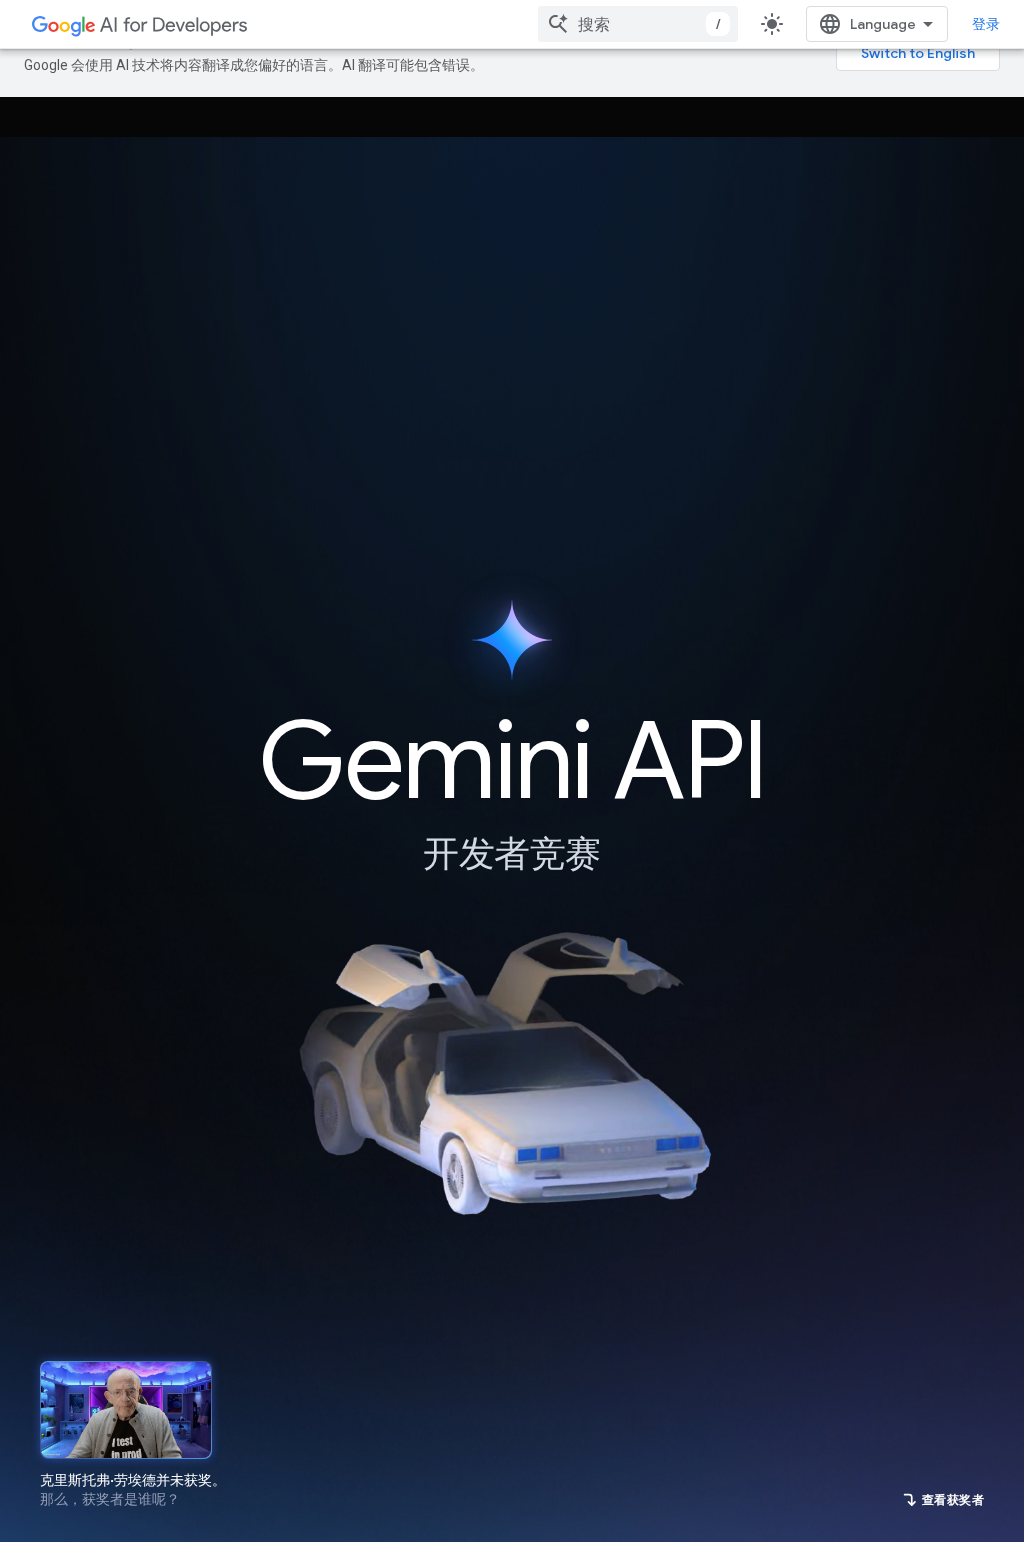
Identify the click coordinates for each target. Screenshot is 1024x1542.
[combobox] (638, 24)
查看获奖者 (953, 1499)
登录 (986, 24)
